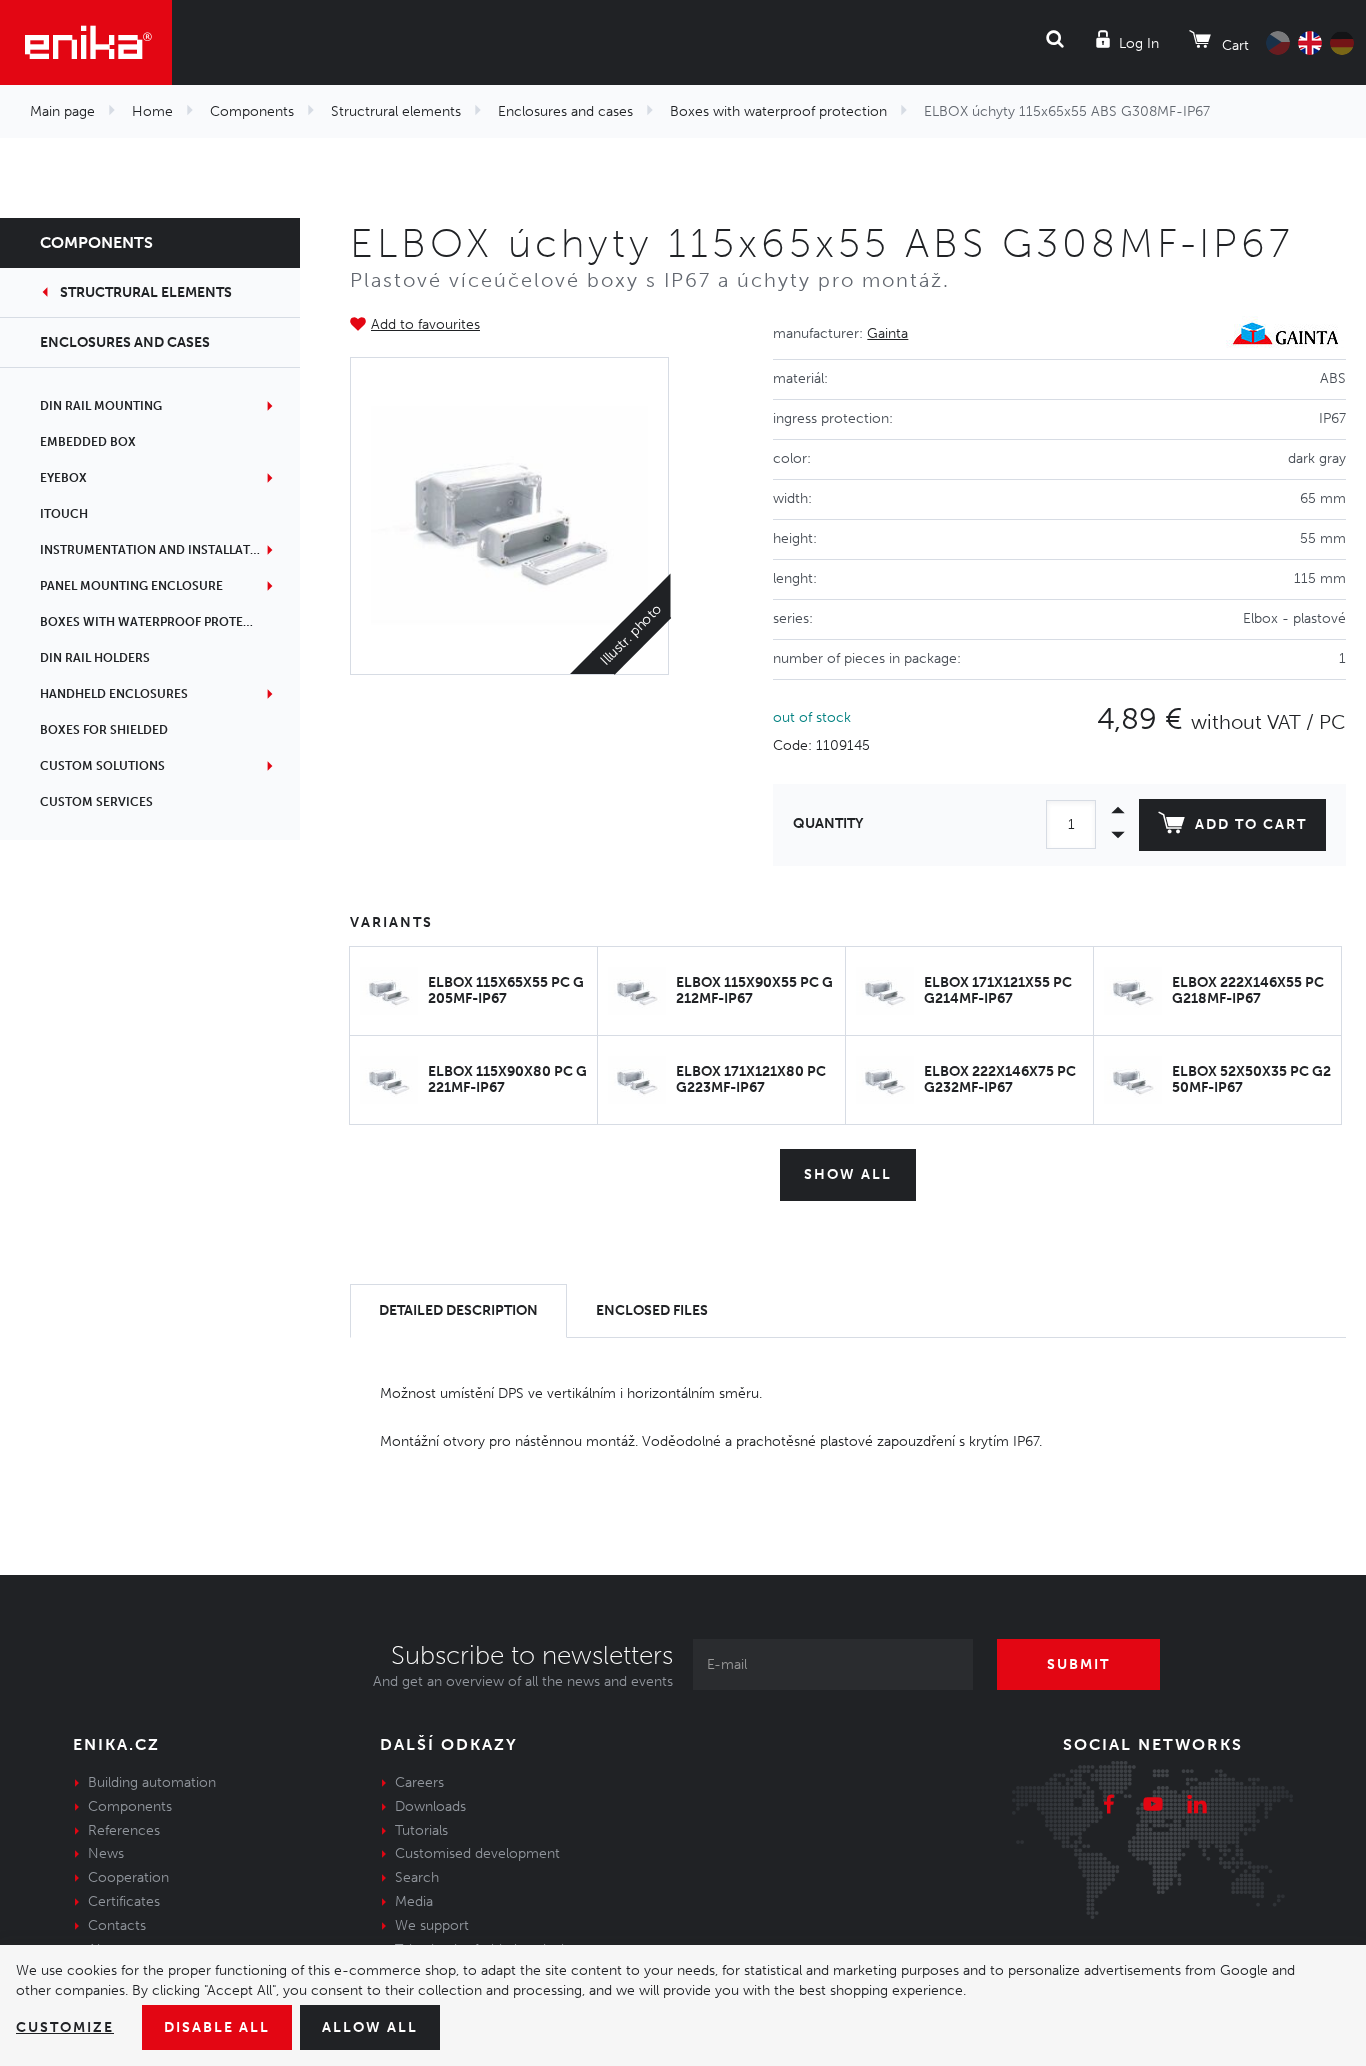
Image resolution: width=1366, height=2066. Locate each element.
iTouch (64, 514)
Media (414, 1901)
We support (432, 1925)
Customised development (477, 1853)
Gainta (887, 333)
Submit (1078, 1664)
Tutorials (421, 1830)
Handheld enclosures (114, 694)
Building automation (152, 1782)
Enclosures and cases (565, 111)
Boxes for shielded (104, 730)
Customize (65, 2027)
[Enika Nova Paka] (86, 42)
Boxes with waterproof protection (778, 111)
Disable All (217, 2027)
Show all (848, 1174)
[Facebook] (1109, 1807)
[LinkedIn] (1197, 1807)
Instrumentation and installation (156, 550)
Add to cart (1251, 824)
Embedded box (88, 442)
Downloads (430, 1806)
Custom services (96, 802)
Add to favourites (425, 324)
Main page (62, 111)
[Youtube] (1153, 1807)
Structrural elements (396, 111)
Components (252, 111)
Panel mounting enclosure (131, 586)
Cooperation (128, 1877)
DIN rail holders (95, 658)
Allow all (370, 2027)
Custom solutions (102, 766)
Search (417, 1877)
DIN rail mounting (101, 406)
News (106, 1853)
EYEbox (63, 478)
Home (152, 111)
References (124, 1830)
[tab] (458, 1311)
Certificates (124, 1901)
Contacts (117, 1925)
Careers (419, 1782)
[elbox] (509, 516)
